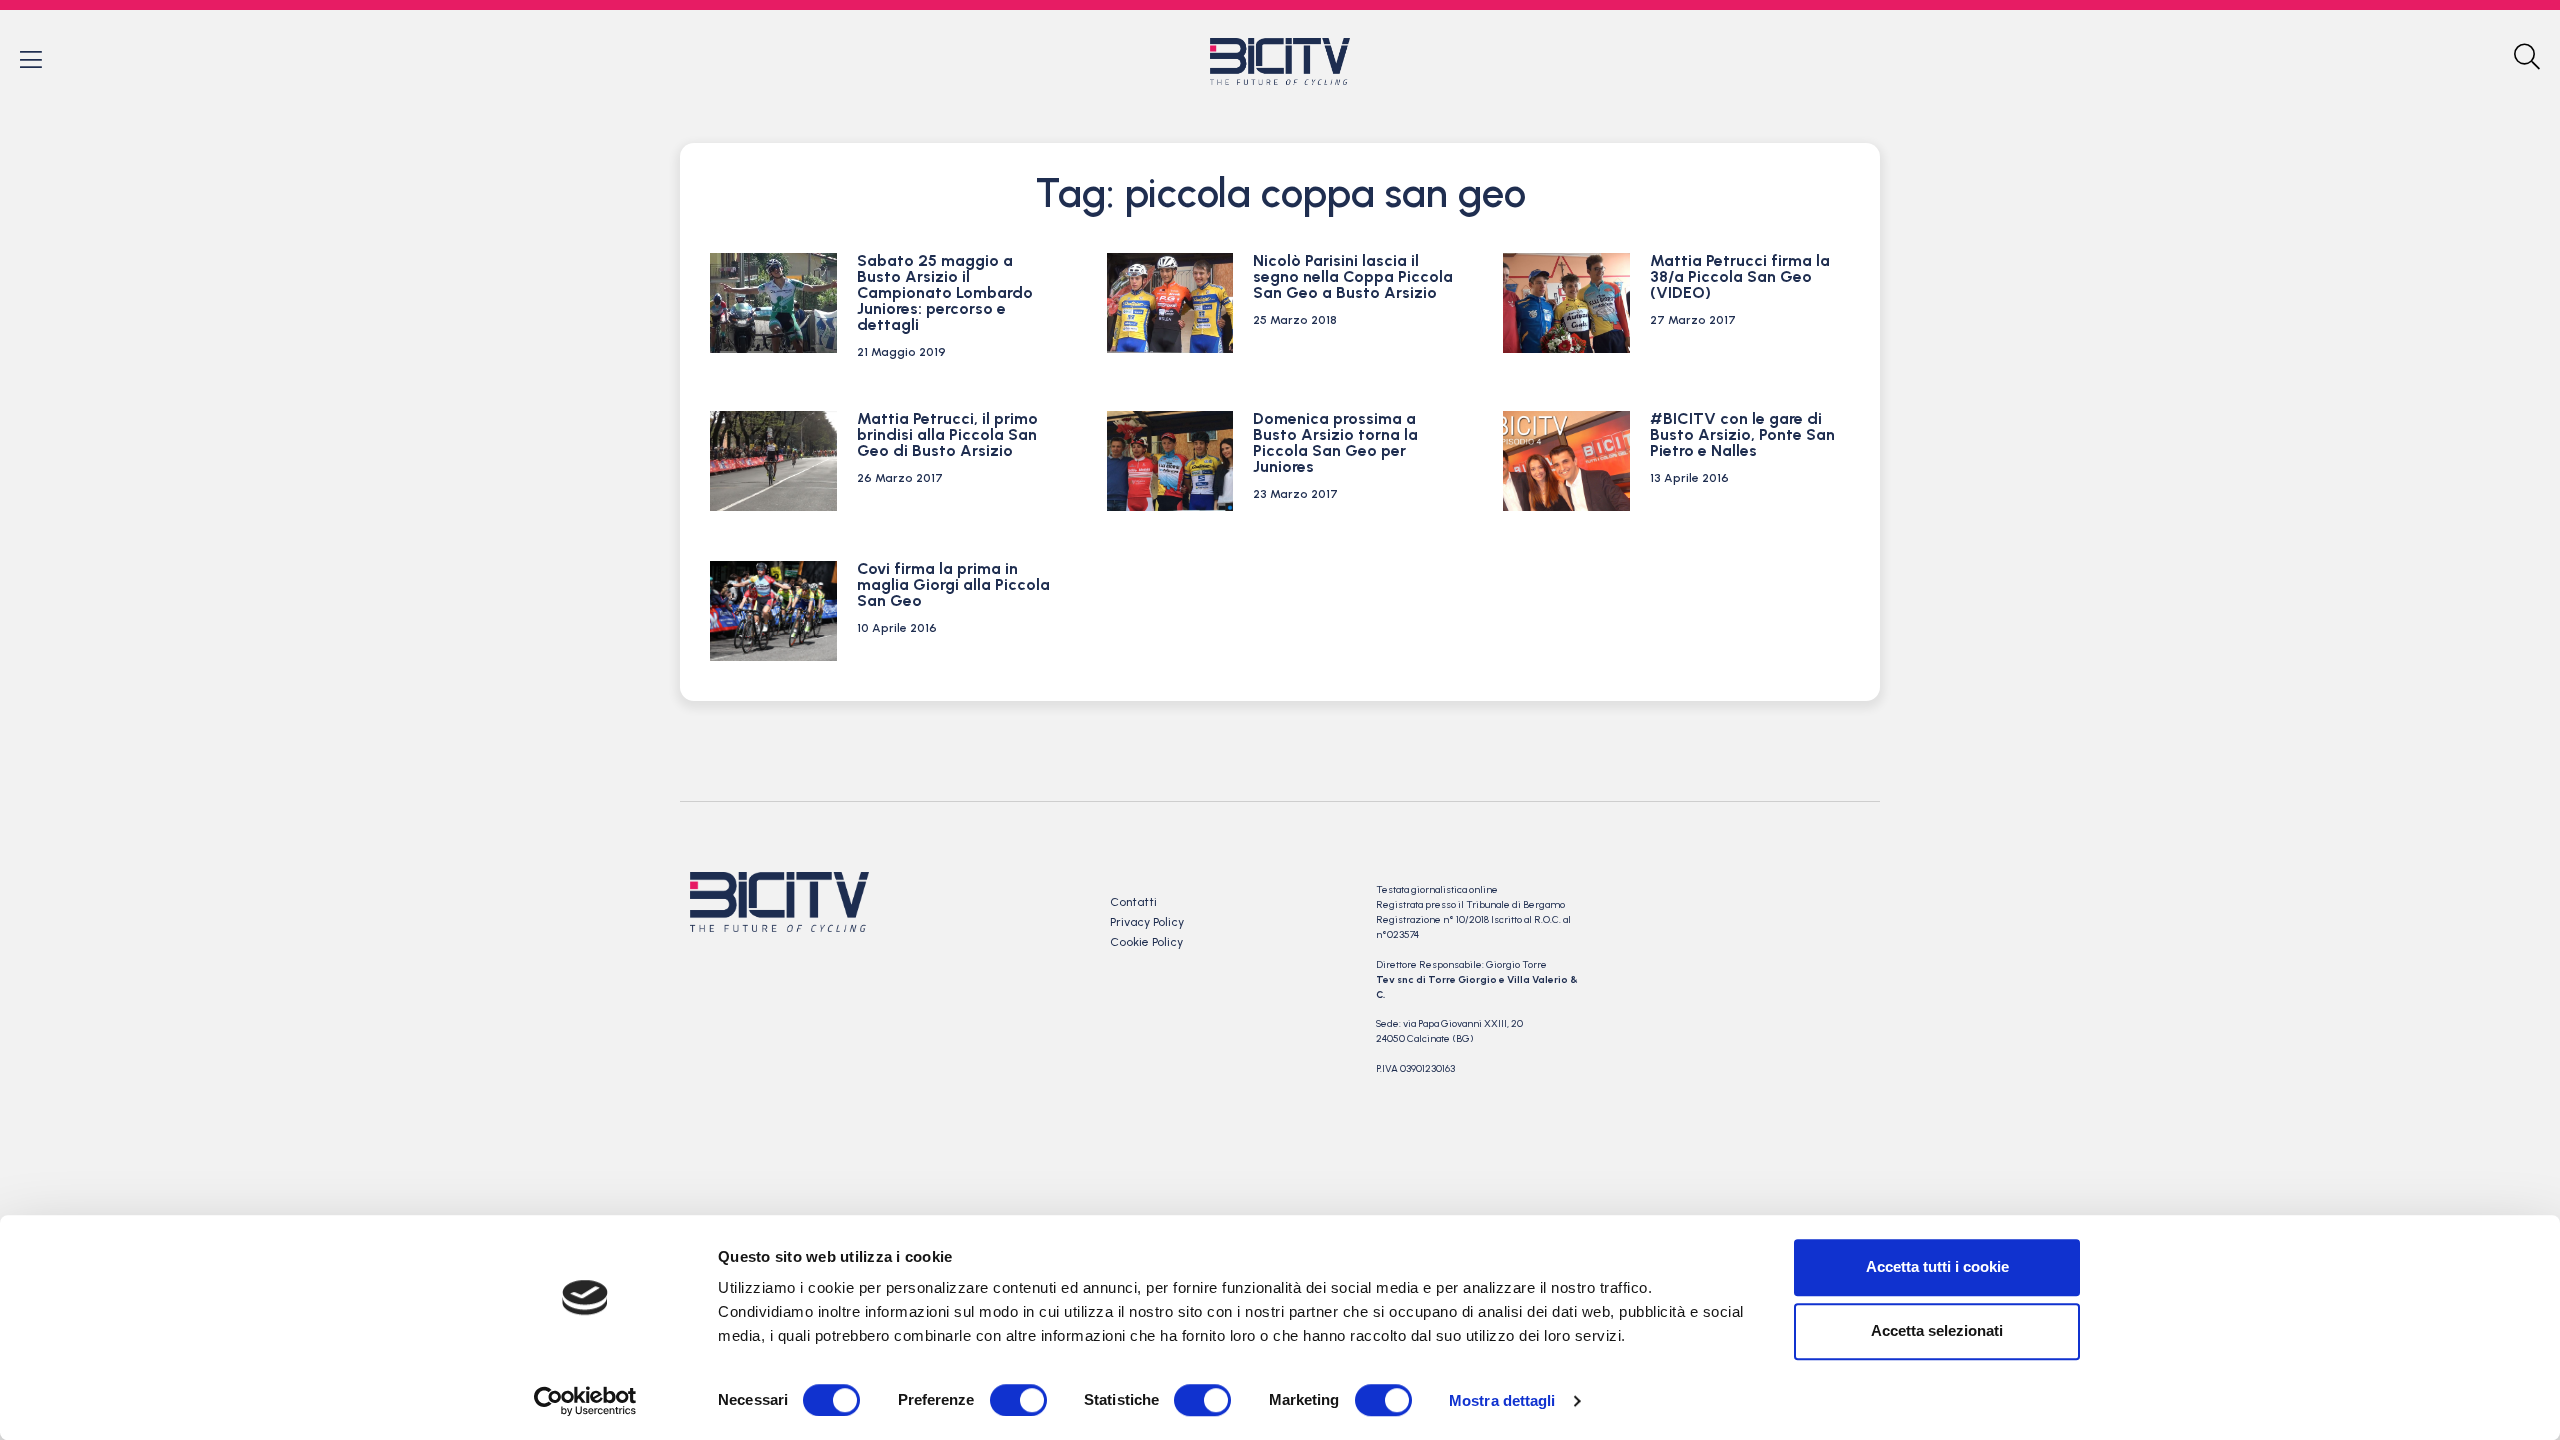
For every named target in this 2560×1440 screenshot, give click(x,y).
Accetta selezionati (1937, 1330)
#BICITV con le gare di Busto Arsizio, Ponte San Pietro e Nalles (1742, 434)
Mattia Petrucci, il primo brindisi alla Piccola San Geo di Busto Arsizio (947, 434)
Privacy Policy (1147, 922)
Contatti (1133, 902)
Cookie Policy (1146, 942)
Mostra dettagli (1502, 1400)
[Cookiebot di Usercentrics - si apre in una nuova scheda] (585, 1401)
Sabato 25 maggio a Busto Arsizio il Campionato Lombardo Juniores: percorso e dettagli (945, 292)
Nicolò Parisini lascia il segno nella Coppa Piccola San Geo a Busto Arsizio (1353, 276)
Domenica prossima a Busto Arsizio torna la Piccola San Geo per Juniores (1335, 442)
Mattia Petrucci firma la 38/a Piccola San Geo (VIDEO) (1740, 276)
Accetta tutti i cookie (1937, 1266)
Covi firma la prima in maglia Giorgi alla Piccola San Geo (953, 584)
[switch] (1018, 1400)
